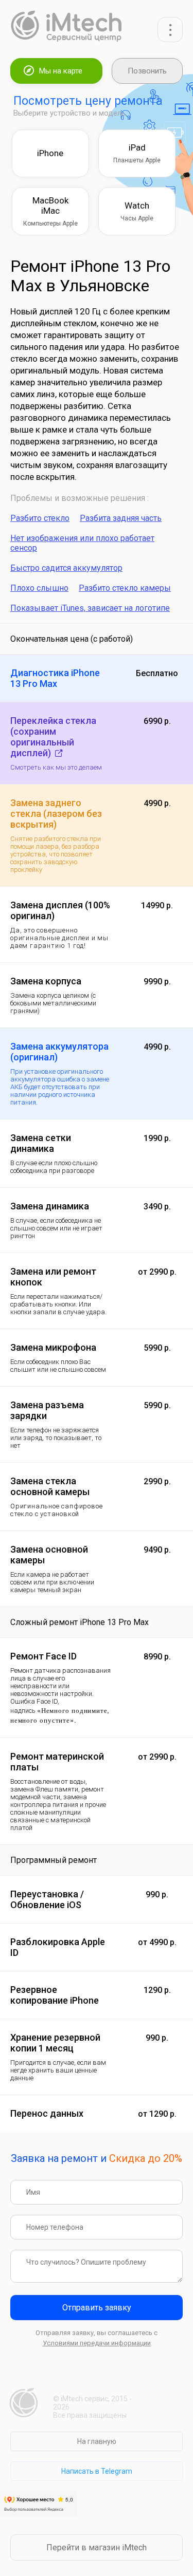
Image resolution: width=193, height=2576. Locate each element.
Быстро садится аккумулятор (66, 568)
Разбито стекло (40, 518)
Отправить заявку (97, 2308)
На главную (97, 2441)
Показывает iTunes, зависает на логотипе (90, 608)
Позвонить (147, 71)
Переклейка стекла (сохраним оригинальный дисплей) (53, 737)
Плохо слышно (39, 588)
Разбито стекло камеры (125, 588)
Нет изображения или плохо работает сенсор (82, 543)
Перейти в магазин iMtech (97, 2547)
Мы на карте (61, 71)
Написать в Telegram (97, 2471)
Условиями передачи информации (97, 2343)
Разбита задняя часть (121, 518)
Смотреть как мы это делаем (56, 767)
